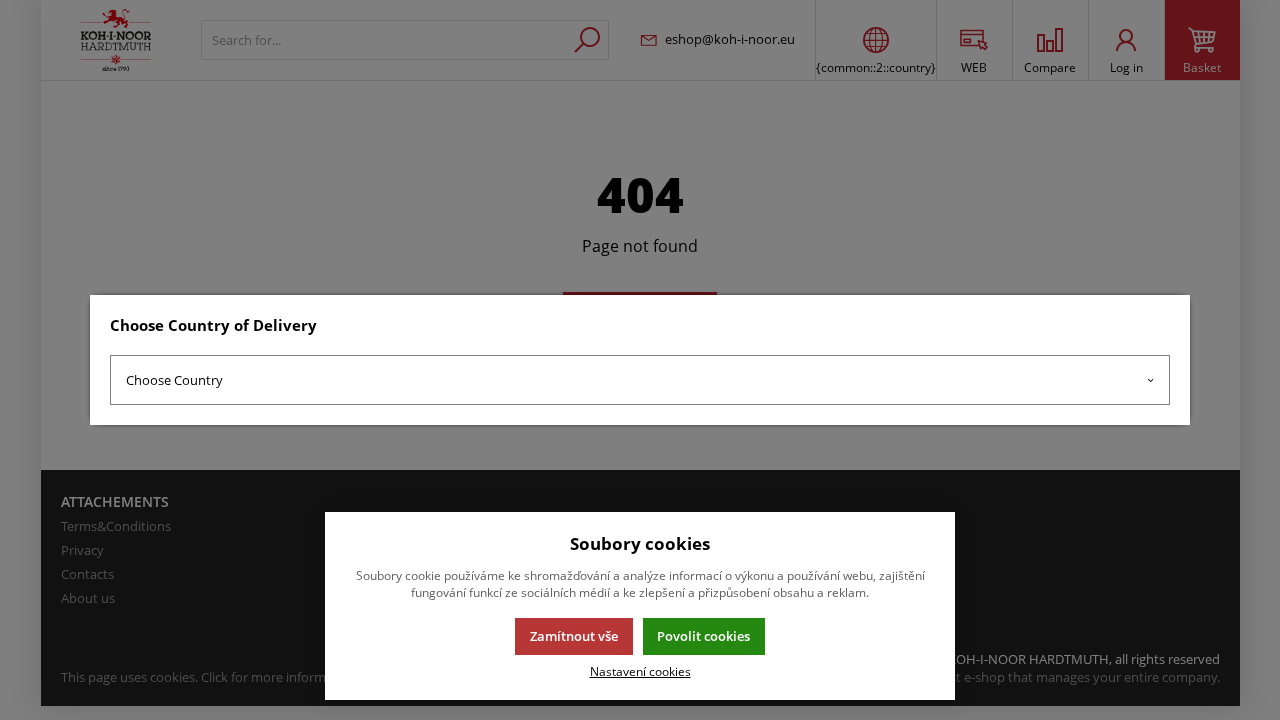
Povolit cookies (703, 636)
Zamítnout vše (574, 636)
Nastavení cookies (640, 671)
